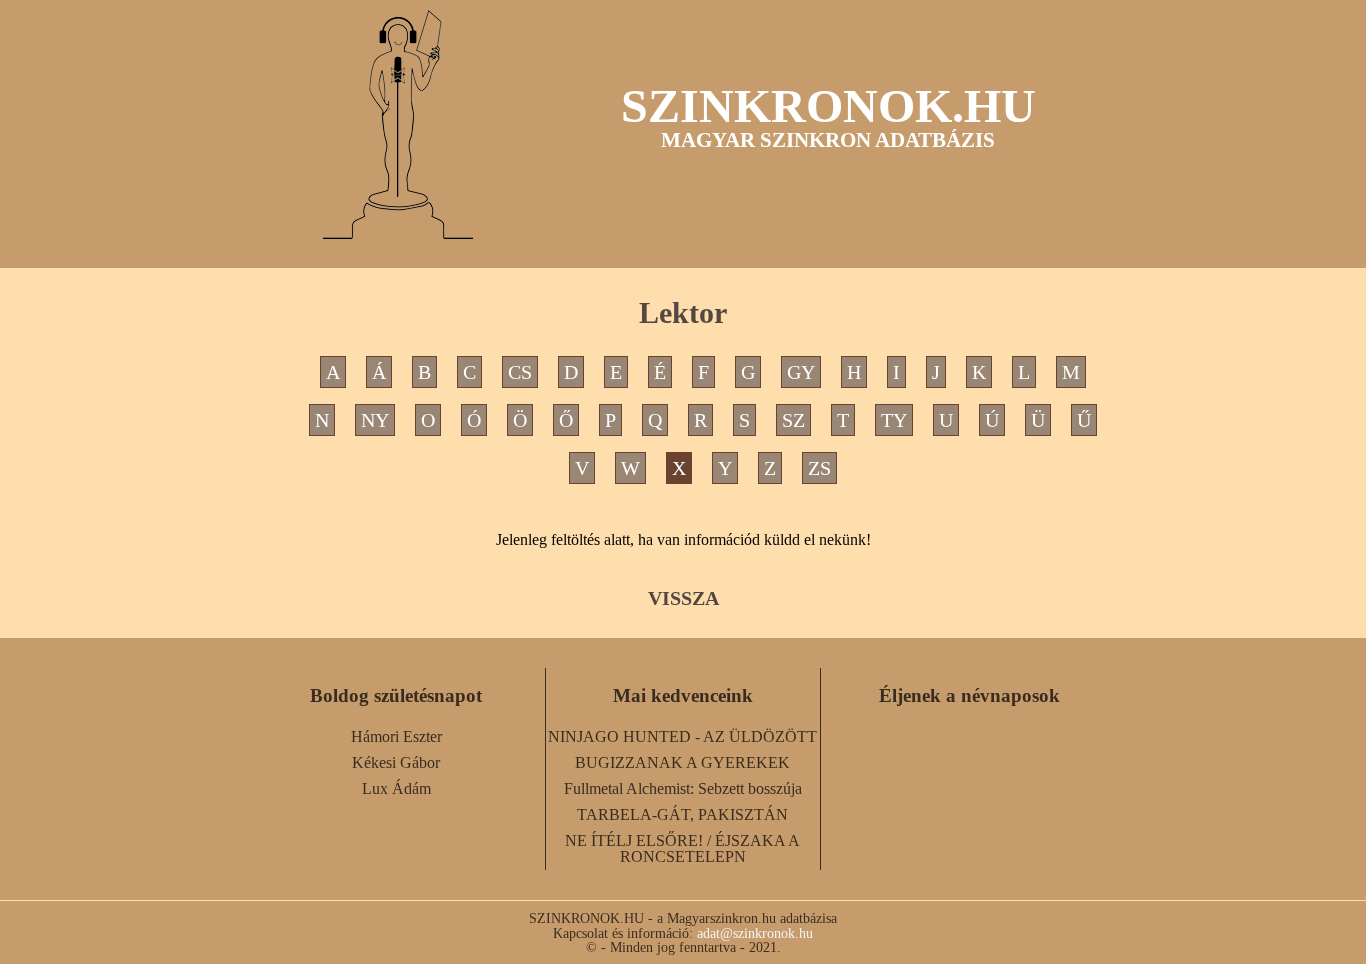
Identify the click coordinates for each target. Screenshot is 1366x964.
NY (375, 420)
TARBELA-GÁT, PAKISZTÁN (682, 814)
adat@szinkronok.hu (755, 933)
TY (894, 420)
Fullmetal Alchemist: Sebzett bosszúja (683, 788)
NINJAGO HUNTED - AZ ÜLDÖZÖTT (682, 736)
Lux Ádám (396, 788)
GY (801, 372)
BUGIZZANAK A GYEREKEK (682, 762)
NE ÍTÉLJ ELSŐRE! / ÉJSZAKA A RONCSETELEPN (682, 848)
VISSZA (683, 598)
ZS (819, 468)
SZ (793, 420)
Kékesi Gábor (396, 762)
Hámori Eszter (396, 736)
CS (520, 372)
